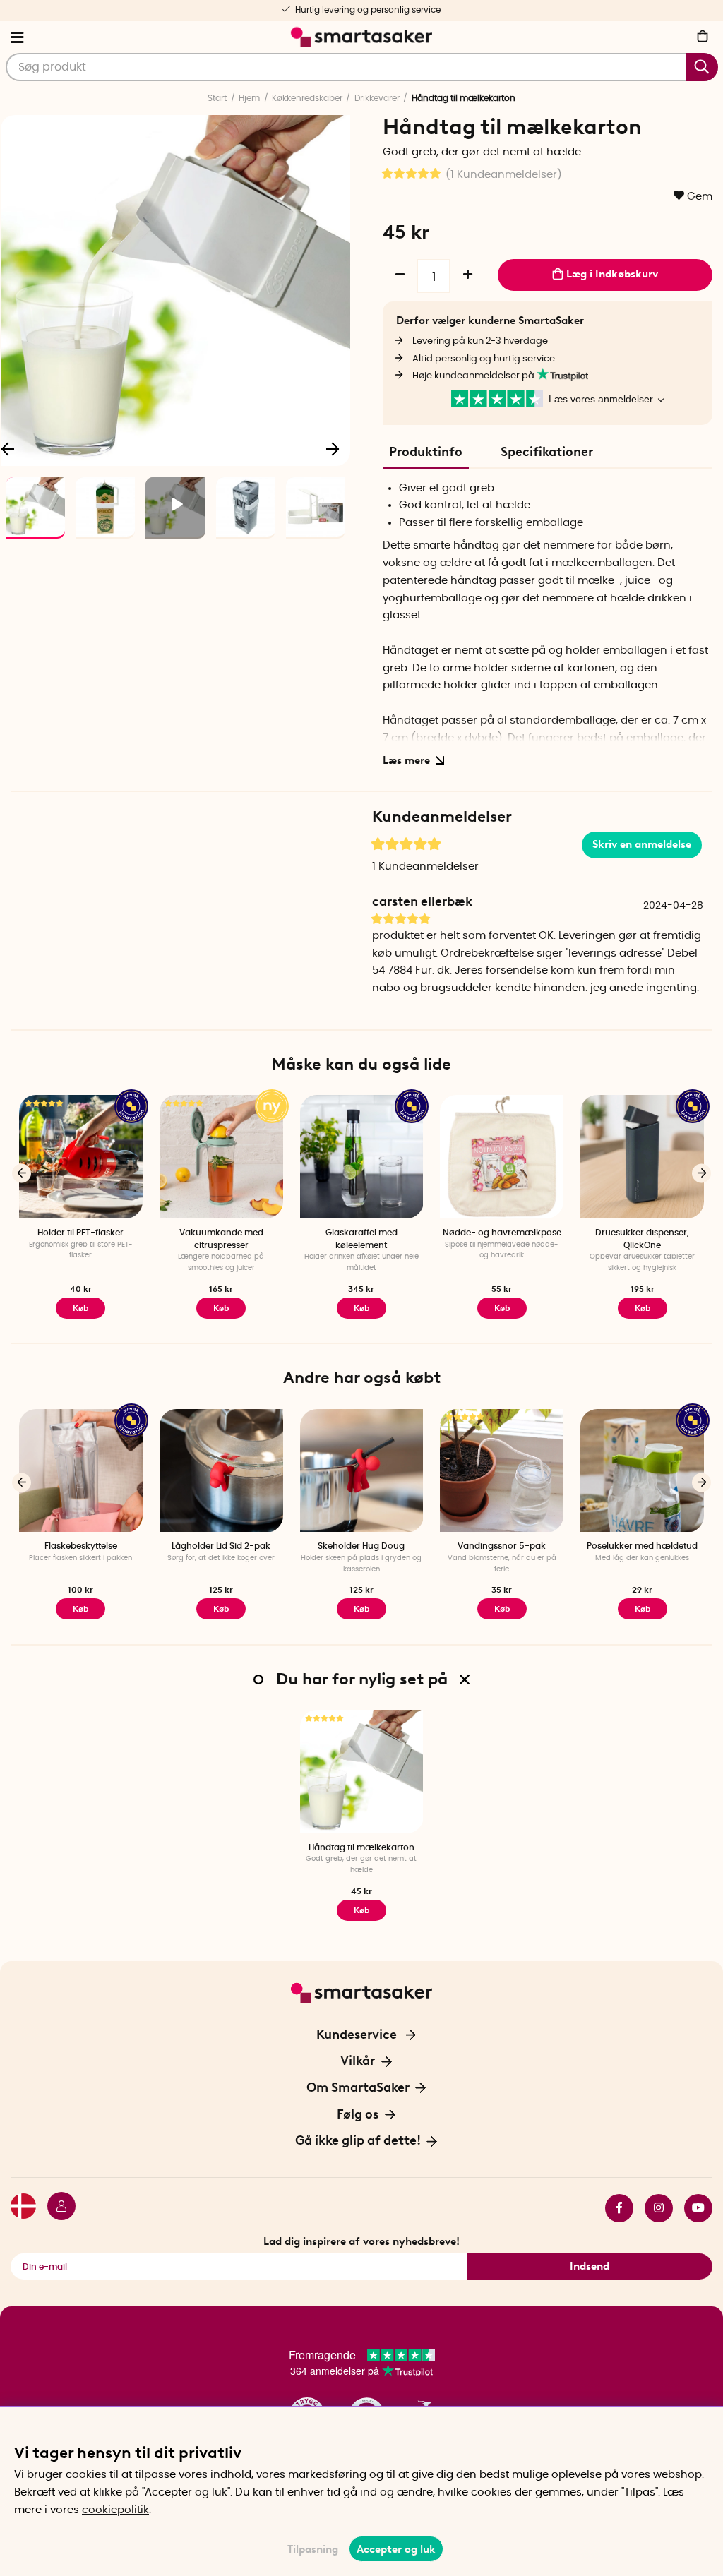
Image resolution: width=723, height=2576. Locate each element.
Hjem (249, 98)
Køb (80, 1308)
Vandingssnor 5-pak (502, 1546)
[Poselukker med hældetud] (642, 1471)
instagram (653, 2208)
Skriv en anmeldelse (642, 844)
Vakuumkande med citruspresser (221, 1239)
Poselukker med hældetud (642, 1546)
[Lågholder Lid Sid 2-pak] (221, 1471)
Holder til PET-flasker (80, 1233)
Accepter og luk (396, 2549)
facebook (614, 2208)
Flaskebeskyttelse (81, 1546)
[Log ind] (56, 2208)
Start (217, 98)
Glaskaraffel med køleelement (361, 1239)
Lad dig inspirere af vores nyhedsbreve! (361, 2241)
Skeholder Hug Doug (361, 1546)
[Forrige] (22, 1173)
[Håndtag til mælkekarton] (362, 1772)
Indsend (590, 2266)
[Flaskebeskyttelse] (81, 1471)
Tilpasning (313, 2549)
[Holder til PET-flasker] (81, 1157)
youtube (693, 2208)
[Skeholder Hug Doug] (362, 1471)
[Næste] (333, 448)
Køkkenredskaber (307, 98)
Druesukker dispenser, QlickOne (642, 1239)
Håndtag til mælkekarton (361, 1847)
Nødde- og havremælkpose (502, 1233)
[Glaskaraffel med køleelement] (362, 1157)
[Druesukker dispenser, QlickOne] (642, 1157)
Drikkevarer (377, 98)
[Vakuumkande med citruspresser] (221, 1157)
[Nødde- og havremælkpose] (502, 1157)
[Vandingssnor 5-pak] (502, 1471)
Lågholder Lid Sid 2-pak (221, 1546)
